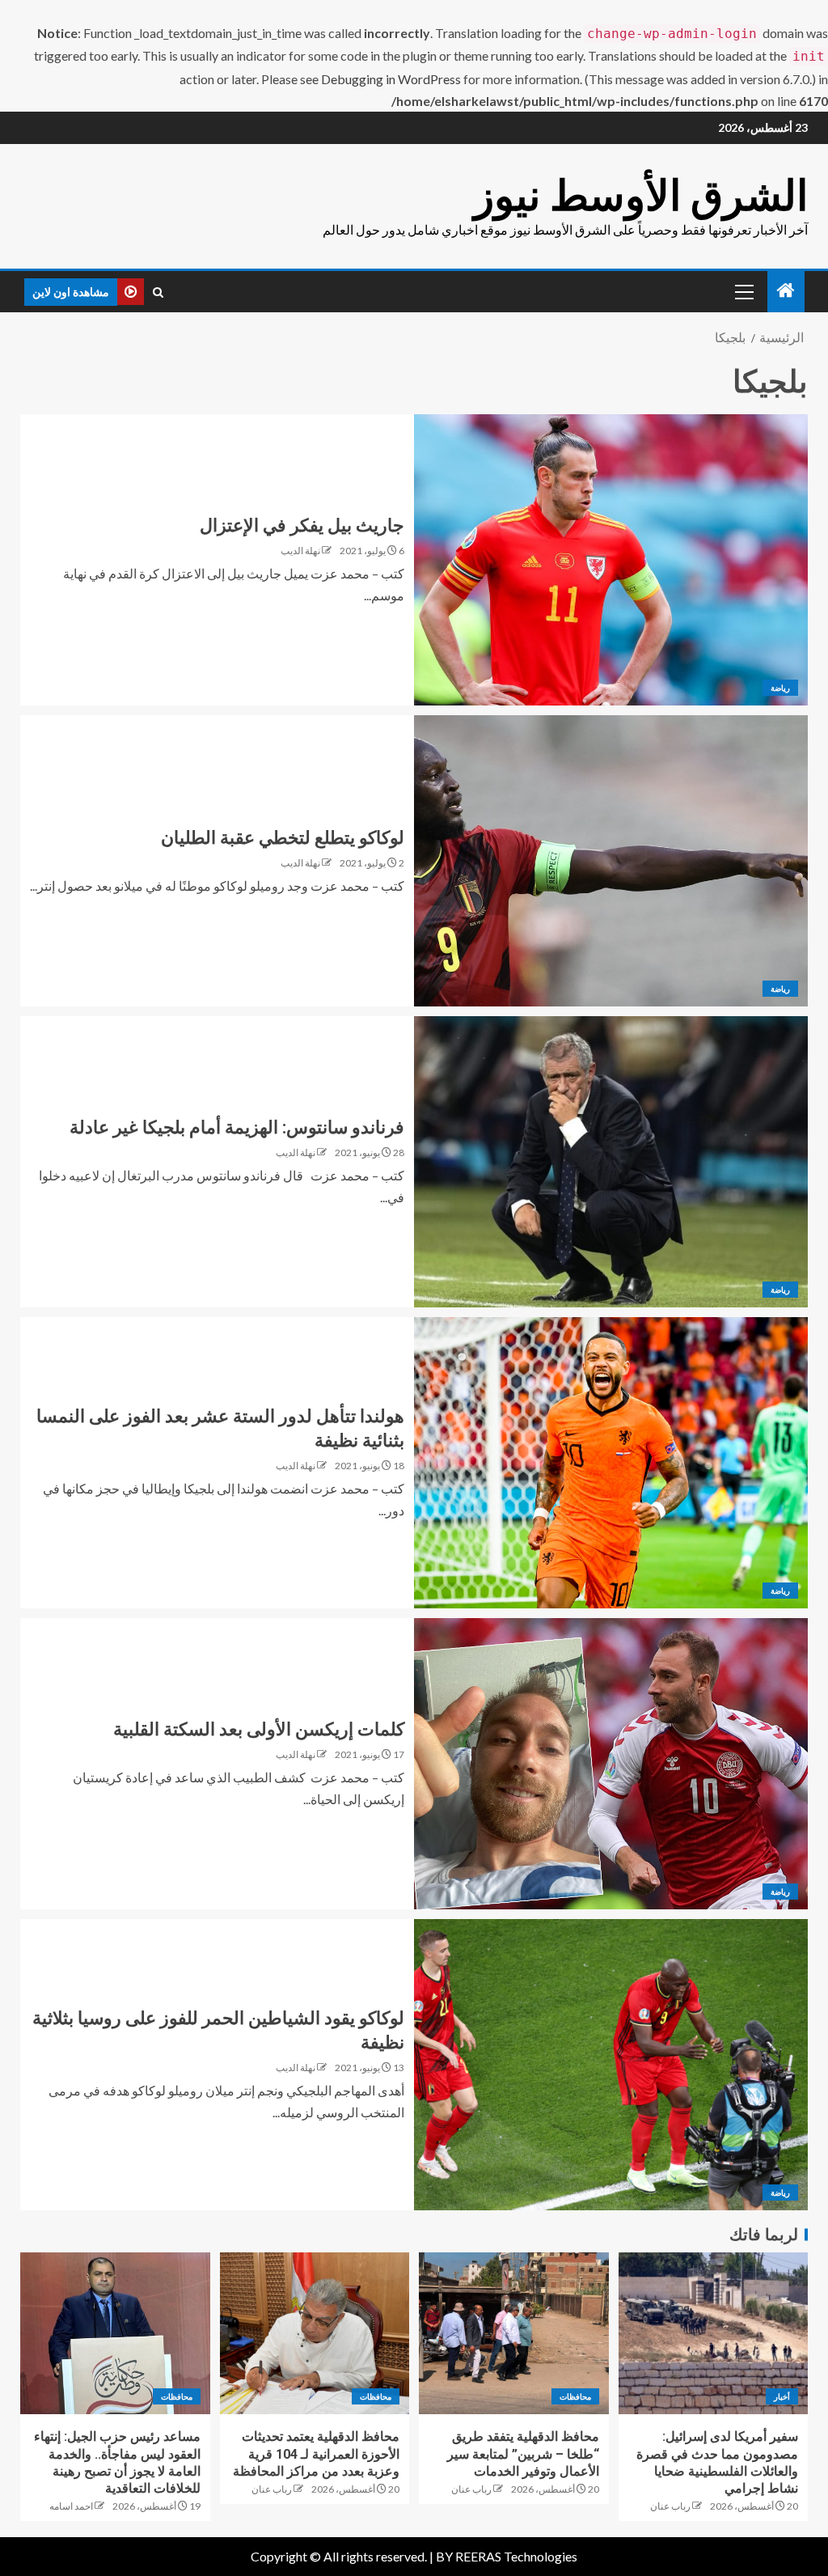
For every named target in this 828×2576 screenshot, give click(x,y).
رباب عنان (670, 2506)
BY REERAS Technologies (507, 2556)
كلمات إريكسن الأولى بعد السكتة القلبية (259, 1729)
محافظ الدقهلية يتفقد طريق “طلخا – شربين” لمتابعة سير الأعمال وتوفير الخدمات (523, 2454)
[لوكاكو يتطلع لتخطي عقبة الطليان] (611, 861)
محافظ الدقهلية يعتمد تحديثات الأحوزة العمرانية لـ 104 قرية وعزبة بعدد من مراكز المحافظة (316, 2454)
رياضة (780, 688)
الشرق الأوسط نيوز (641, 195)
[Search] (158, 292)
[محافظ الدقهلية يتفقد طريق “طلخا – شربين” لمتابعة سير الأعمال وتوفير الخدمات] (514, 2333)
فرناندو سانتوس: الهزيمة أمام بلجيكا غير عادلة (237, 1127)
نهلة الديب (300, 551)
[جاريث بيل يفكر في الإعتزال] (611, 560)
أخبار (782, 2396)
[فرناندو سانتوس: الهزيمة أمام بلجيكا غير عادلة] (611, 1162)
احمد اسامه (71, 2506)
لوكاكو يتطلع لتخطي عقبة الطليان (283, 838)
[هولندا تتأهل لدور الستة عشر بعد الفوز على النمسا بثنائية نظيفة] (611, 1463)
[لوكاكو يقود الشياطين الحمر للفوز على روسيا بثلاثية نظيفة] (611, 2065)
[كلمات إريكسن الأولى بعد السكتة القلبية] (611, 1764)
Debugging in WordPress (391, 79)
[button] (743, 291)
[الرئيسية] (786, 291)
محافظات (575, 2396)
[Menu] (743, 291)
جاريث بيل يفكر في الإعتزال (302, 525)
